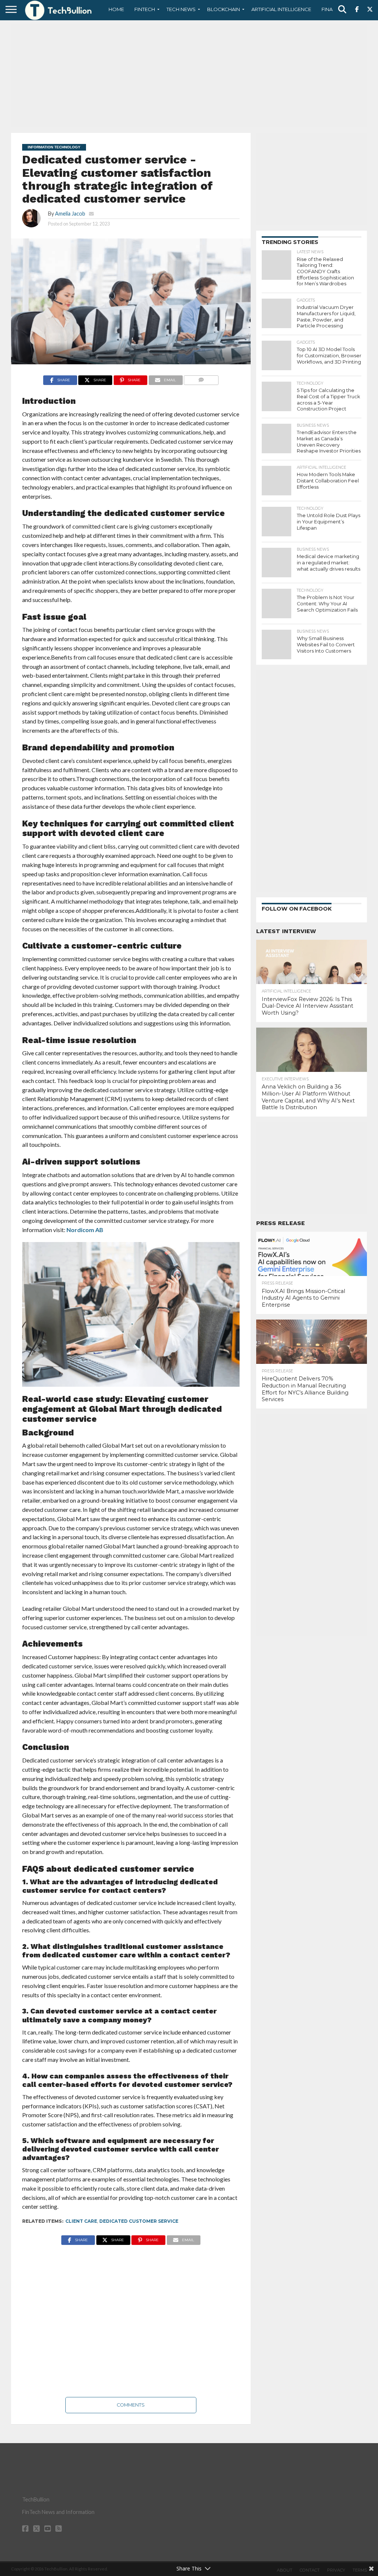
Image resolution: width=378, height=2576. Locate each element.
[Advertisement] (189, 76)
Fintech (145, 9)
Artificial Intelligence (281, 9)
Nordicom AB (84, 1230)
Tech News (181, 9)
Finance (332, 9)
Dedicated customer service (139, 2221)
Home (116, 9)
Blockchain (224, 9)
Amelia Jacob (70, 214)
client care (81, 2221)
